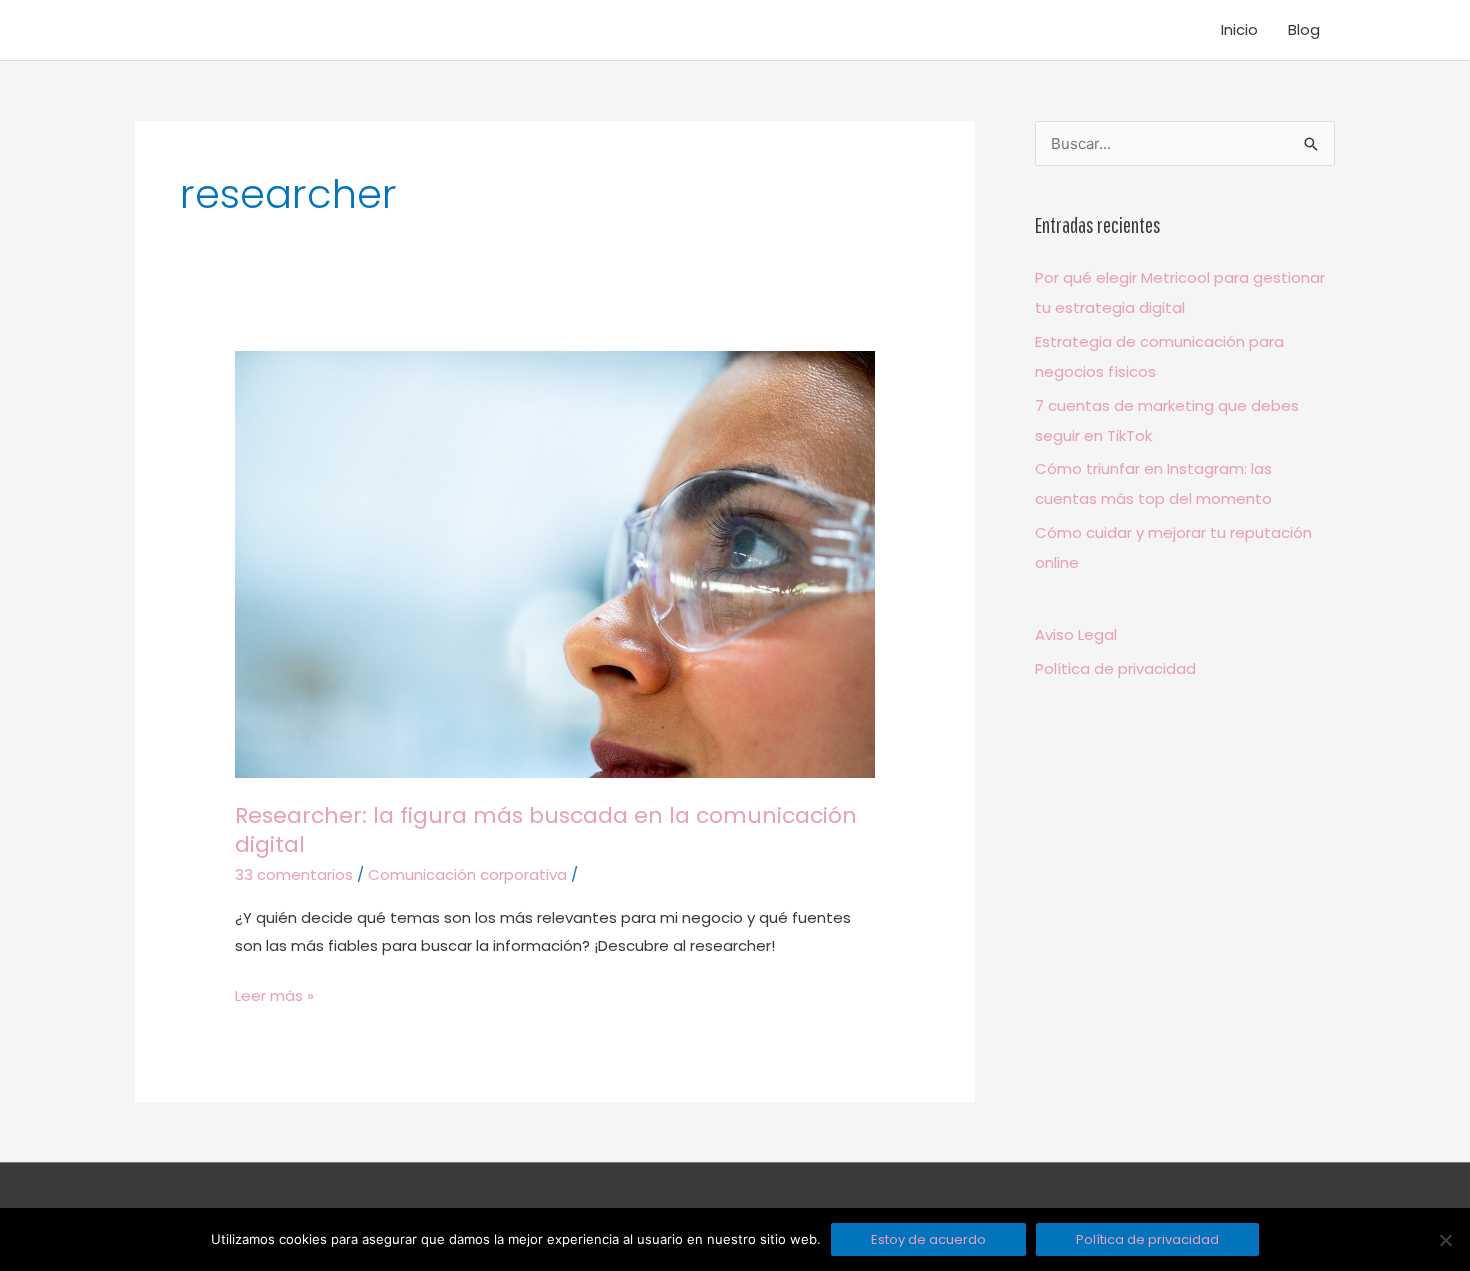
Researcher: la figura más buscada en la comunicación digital (546, 830)
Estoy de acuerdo (928, 1239)
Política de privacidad (1115, 668)
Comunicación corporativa (467, 874)
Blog (1304, 29)
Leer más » (274, 994)
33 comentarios (294, 874)
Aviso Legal (1076, 634)
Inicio (1239, 29)
